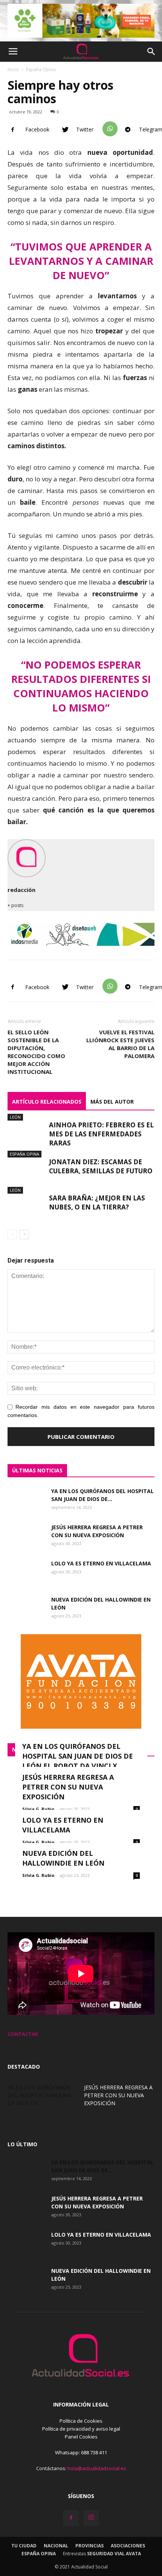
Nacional (56, 2546)
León (15, 1117)
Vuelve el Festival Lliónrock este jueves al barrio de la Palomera (120, 1044)
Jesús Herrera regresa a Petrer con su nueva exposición (68, 1787)
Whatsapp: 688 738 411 (81, 2452)
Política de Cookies (81, 2421)
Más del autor (112, 1102)
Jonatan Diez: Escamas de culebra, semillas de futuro (101, 1166)
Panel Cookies (81, 2437)
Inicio (13, 69)
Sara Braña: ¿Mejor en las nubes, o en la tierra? (97, 1202)
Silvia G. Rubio (38, 1809)
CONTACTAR (23, 2034)
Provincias (89, 2546)
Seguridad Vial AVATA (114, 2554)
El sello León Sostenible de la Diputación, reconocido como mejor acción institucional (36, 1052)
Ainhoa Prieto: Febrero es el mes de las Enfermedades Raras (101, 1134)
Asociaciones (128, 2546)
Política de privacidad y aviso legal (81, 2429)
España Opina (41, 69)
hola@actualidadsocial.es (97, 2468)
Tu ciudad (24, 2546)
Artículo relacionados (47, 1102)
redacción (21, 890)
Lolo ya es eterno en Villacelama (101, 1563)
